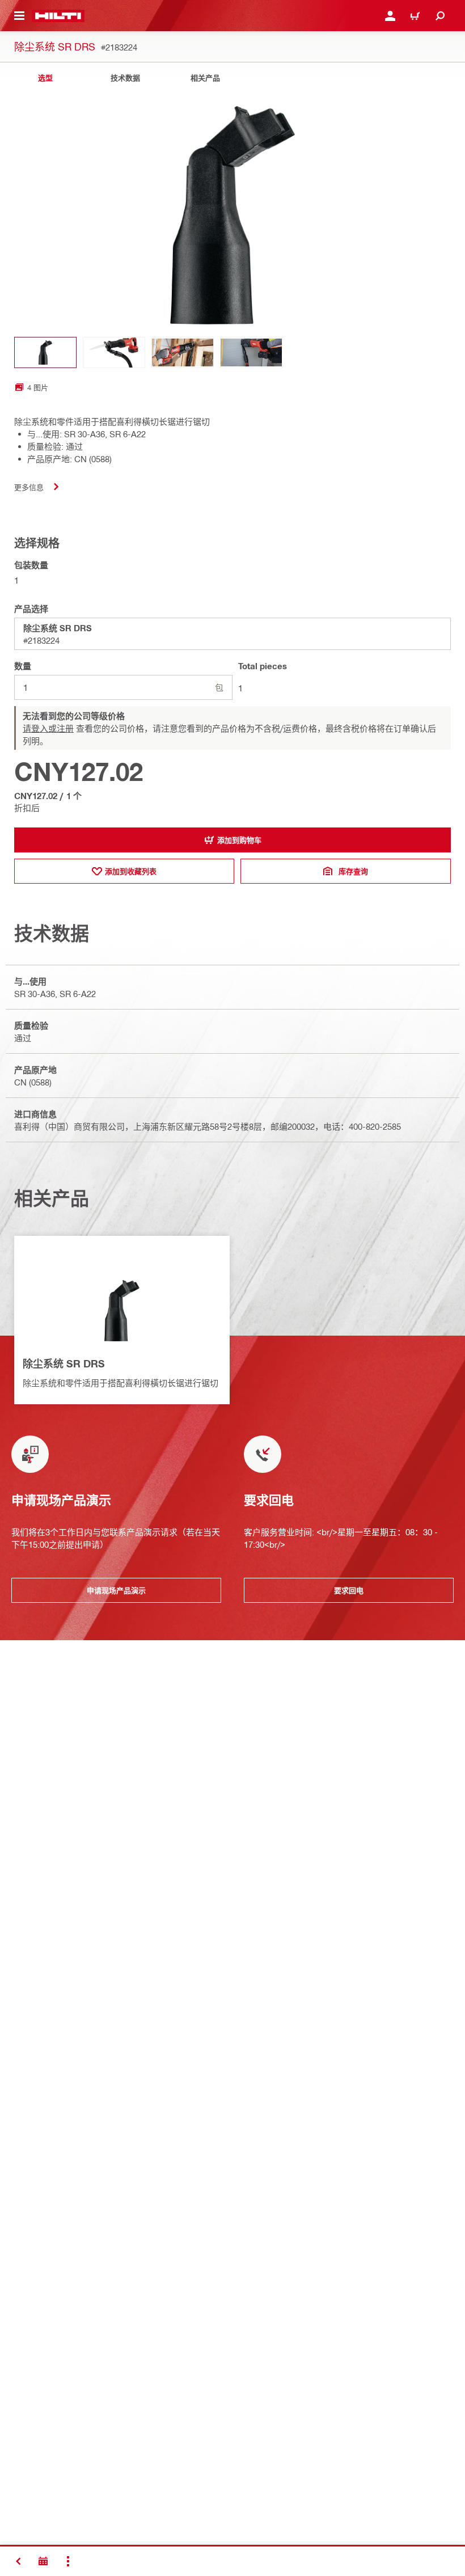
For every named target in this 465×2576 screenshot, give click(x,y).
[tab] (45, 78)
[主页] (58, 16)
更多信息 (29, 487)
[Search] (440, 16)
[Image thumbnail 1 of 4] (45, 352)
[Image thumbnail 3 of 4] (183, 352)
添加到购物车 (239, 840)
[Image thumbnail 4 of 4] (251, 352)
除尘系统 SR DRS (64, 1363)
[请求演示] (43, 2561)
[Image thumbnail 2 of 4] (114, 352)
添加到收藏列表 (131, 871)
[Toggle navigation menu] (19, 16)
